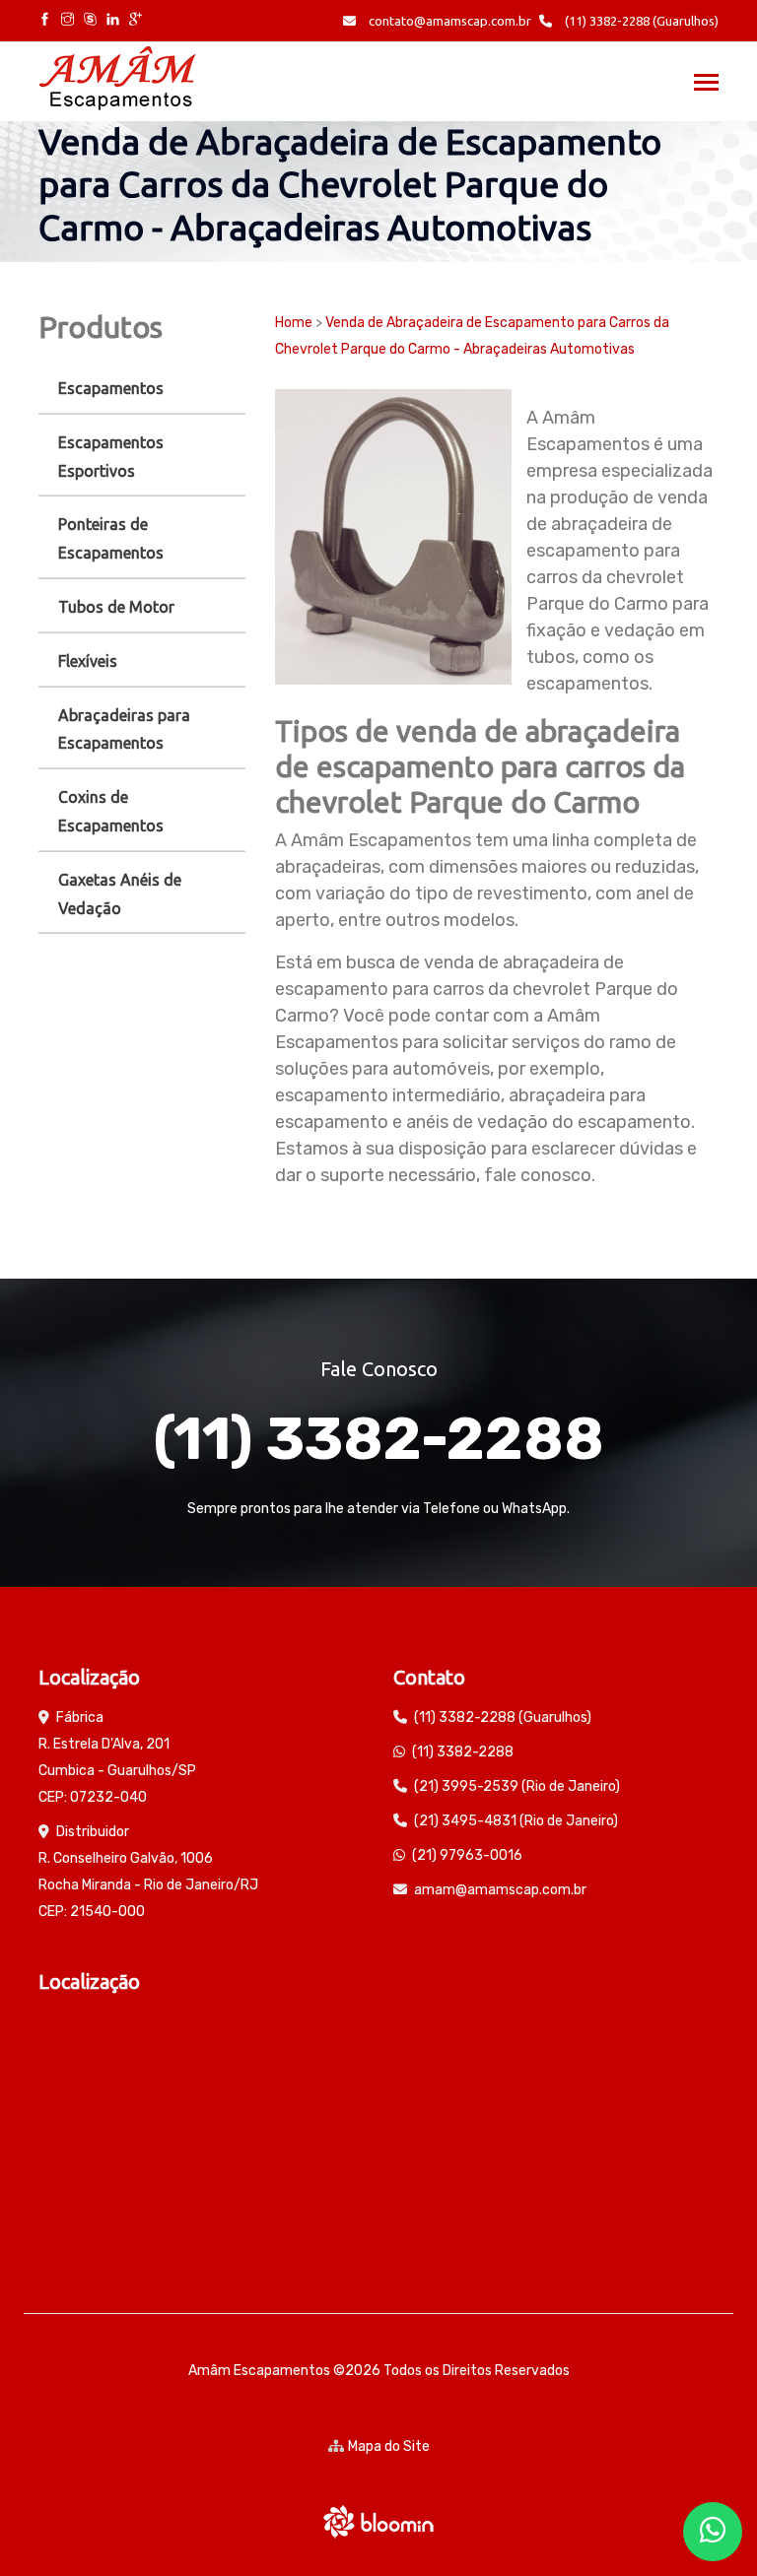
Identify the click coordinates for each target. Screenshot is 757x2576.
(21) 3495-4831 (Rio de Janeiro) (516, 1821)
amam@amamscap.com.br (500, 1890)
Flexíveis (88, 661)
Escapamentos (111, 388)
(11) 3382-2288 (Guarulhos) (640, 21)
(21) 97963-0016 (467, 1855)
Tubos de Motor (116, 607)
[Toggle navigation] (706, 84)
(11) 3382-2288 (378, 1439)
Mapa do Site (389, 2446)
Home (294, 323)
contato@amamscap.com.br (448, 21)
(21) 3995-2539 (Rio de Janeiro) (517, 1786)
